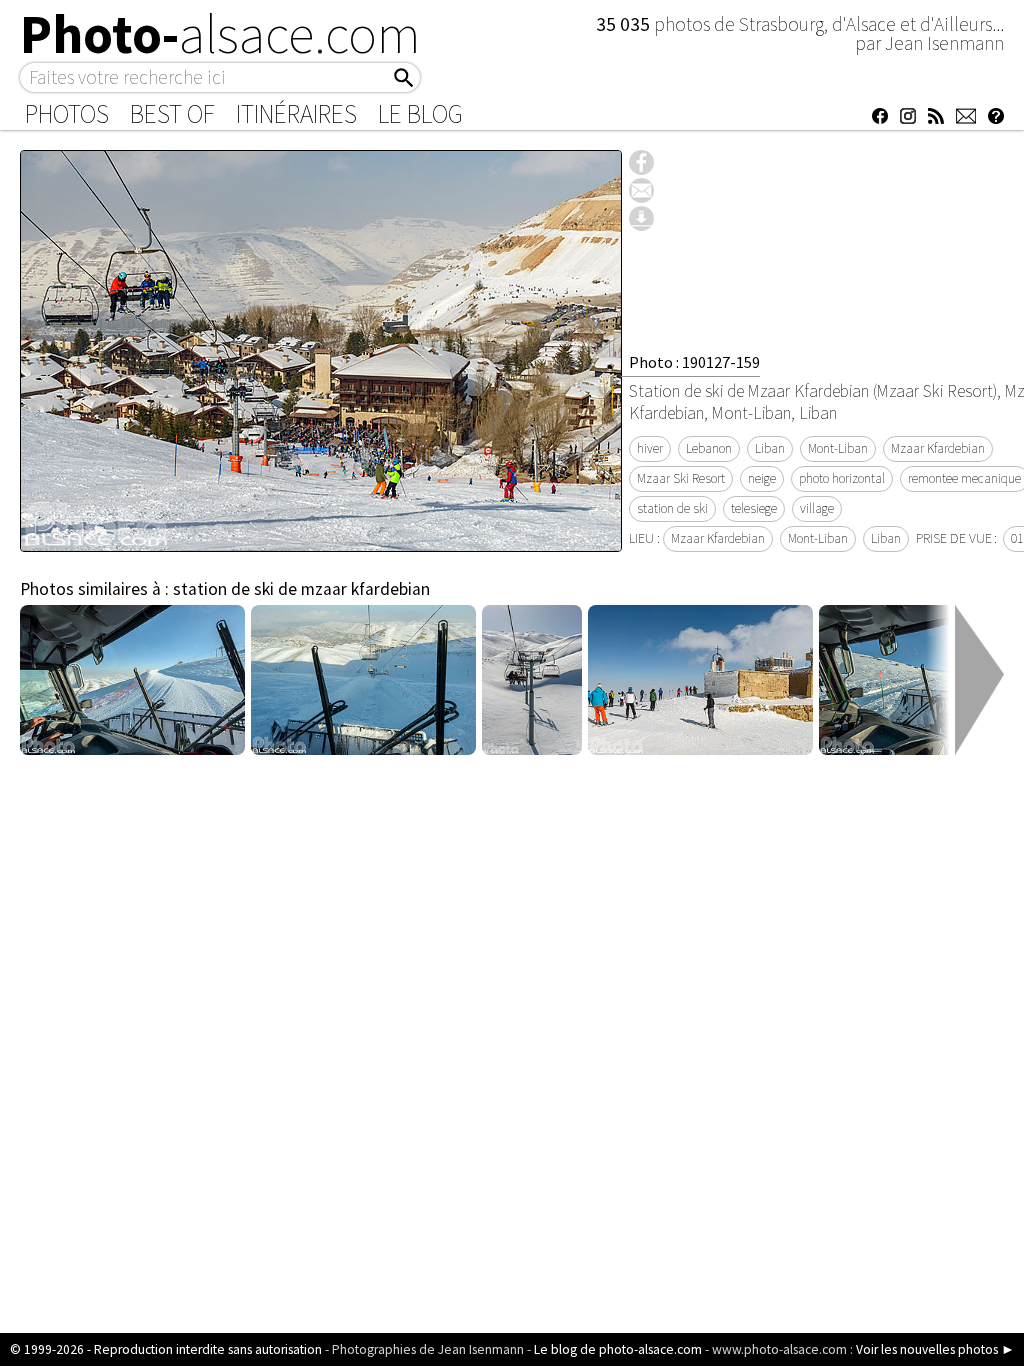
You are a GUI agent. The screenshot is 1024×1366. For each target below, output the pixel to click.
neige (762, 478)
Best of (172, 114)
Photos (67, 114)
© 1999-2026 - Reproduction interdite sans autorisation (166, 1349)
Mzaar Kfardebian (938, 448)
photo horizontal (842, 478)
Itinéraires (296, 114)
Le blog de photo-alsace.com (618, 1349)
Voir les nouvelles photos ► (935, 1349)
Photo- (220, 34)
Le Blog (420, 114)
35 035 (625, 24)
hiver (650, 448)
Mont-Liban (838, 448)
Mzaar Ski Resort (681, 478)
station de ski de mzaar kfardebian (301, 589)
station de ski (672, 508)
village (817, 508)
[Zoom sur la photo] (321, 541)
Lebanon (709, 448)
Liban (770, 448)
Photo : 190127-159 (694, 362)
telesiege (754, 508)
